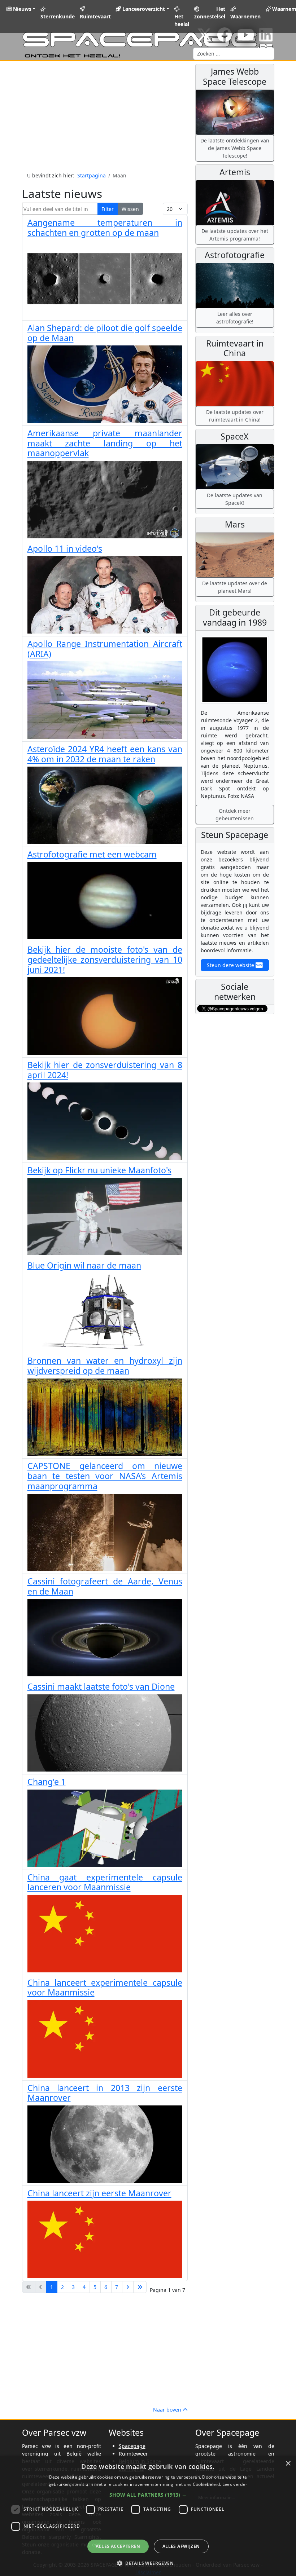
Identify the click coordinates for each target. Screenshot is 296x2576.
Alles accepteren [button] (118, 2546)
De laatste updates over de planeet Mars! (235, 587)
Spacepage (132, 2446)
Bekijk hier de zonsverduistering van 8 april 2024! (105, 1070)
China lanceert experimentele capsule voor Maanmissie (105, 1988)
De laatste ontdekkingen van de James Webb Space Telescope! (235, 148)
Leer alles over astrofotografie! (235, 318)
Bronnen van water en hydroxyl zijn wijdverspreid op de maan (105, 1366)
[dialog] (148, 2516)
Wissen (130, 209)
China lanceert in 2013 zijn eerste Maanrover (105, 2093)
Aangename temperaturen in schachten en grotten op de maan (105, 228)
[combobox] (234, 54)
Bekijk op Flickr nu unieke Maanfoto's (99, 1170)
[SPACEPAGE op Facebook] (225, 38)
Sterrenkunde (58, 16)
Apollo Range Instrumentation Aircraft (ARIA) (105, 649)
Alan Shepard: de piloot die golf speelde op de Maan (105, 333)
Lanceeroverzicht (143, 9)
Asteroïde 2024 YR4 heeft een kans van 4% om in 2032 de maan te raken (105, 754)
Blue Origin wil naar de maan (84, 1265)
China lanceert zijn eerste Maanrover (99, 2193)
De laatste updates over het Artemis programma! (235, 235)
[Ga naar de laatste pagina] (140, 2287)
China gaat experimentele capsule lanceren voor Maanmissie (105, 1882)
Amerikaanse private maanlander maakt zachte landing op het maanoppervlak (105, 443)
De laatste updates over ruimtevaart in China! (235, 416)
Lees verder (235, 2484)
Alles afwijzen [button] (181, 2546)
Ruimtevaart (95, 16)
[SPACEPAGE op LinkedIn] (266, 38)
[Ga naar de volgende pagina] (128, 2287)
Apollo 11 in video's (65, 548)
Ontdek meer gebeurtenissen (235, 815)
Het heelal (182, 20)
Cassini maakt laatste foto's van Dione (101, 1686)
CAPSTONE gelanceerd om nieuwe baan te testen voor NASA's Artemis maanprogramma (105, 1476)
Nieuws (21, 9)
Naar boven (168, 2410)
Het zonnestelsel (210, 13)
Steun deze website (231, 965)
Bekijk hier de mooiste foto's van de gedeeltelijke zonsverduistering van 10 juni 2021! (105, 960)
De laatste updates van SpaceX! (235, 499)
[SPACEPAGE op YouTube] (246, 38)
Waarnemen (245, 16)
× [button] (288, 2464)
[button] (148, 2495)
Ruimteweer (133, 2454)
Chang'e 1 (47, 1782)
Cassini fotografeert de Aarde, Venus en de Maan (105, 1586)
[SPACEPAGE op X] (204, 38)
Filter (108, 209)
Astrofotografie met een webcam (92, 854)
